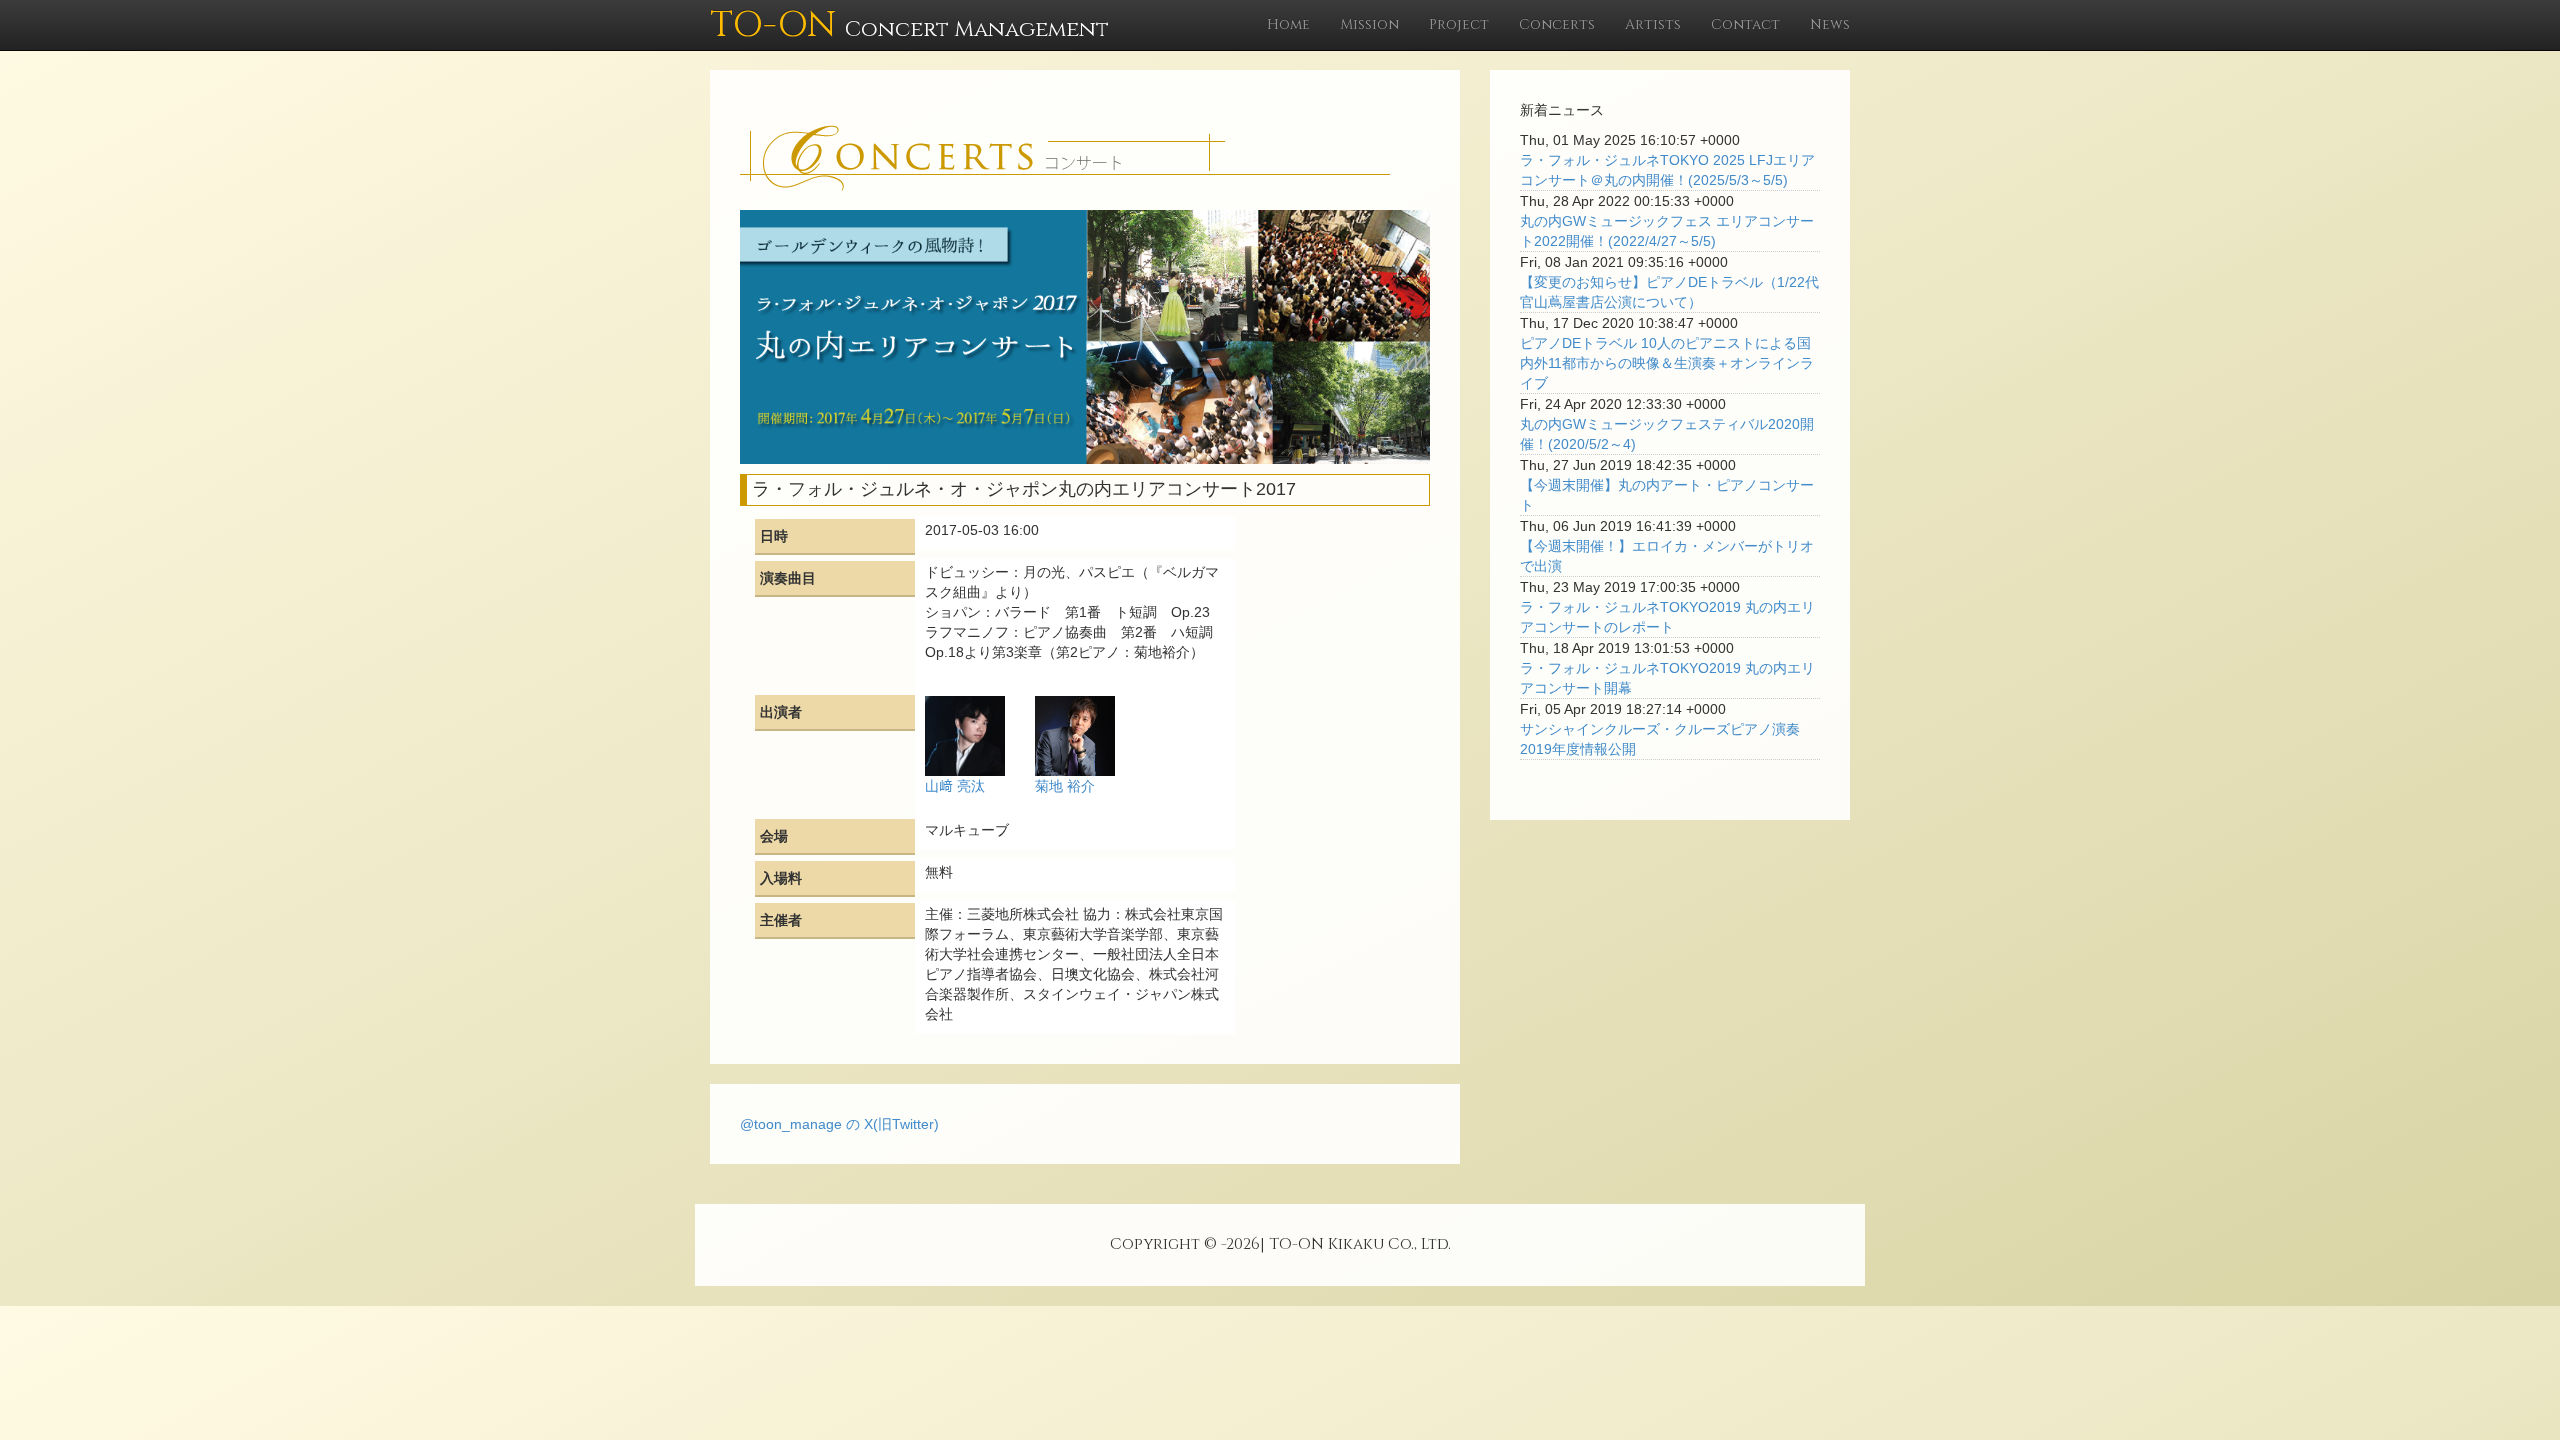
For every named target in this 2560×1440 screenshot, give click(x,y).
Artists (1653, 24)
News (1830, 24)
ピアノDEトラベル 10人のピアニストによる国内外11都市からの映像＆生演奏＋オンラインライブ (1667, 363)
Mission (1369, 24)
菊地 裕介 (1065, 786)
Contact (1745, 24)
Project (1459, 24)
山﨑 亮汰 (955, 786)
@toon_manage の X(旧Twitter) (839, 1124)
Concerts (1557, 24)
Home (1288, 24)
